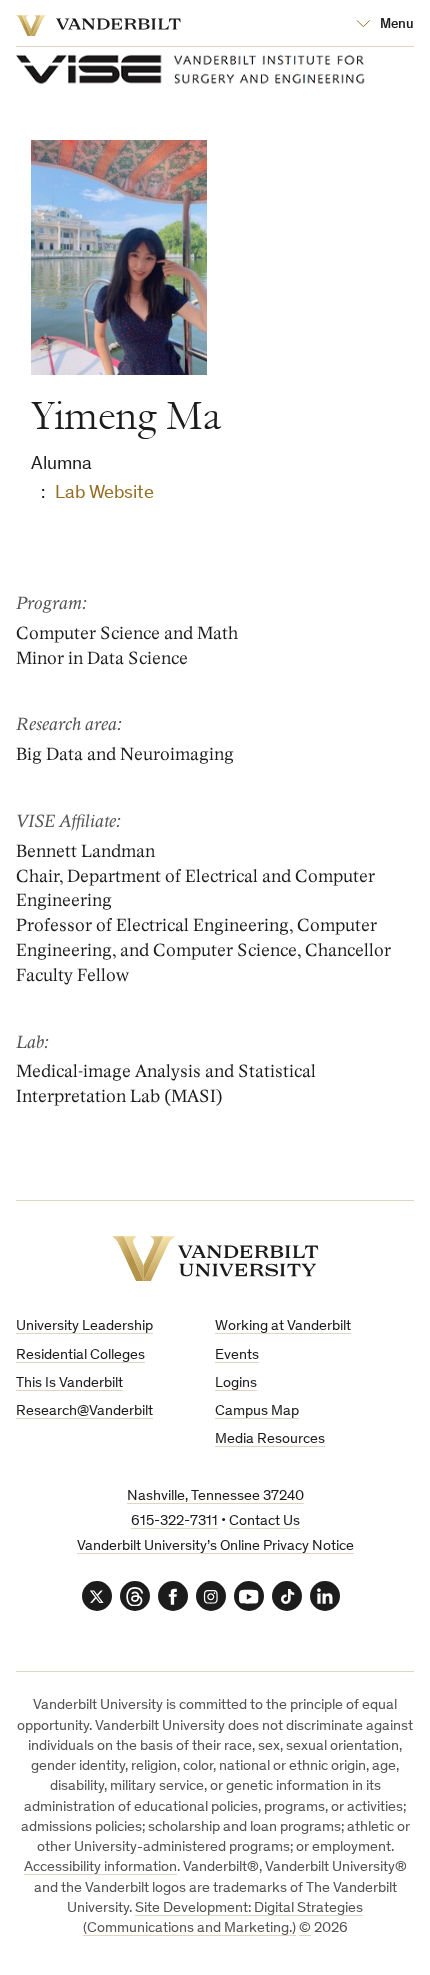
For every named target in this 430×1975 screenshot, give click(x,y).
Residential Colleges (80, 1355)
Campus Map (257, 1411)
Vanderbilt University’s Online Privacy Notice (215, 1546)
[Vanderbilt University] (215, 1258)
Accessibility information (100, 1867)
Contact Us (264, 1521)
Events (237, 1355)
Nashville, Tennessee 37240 (215, 1496)
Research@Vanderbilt (84, 1411)
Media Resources (270, 1439)
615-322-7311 (174, 1521)
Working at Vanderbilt (283, 1326)
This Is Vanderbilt (69, 1383)
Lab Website (104, 493)
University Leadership (84, 1326)
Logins (236, 1383)
